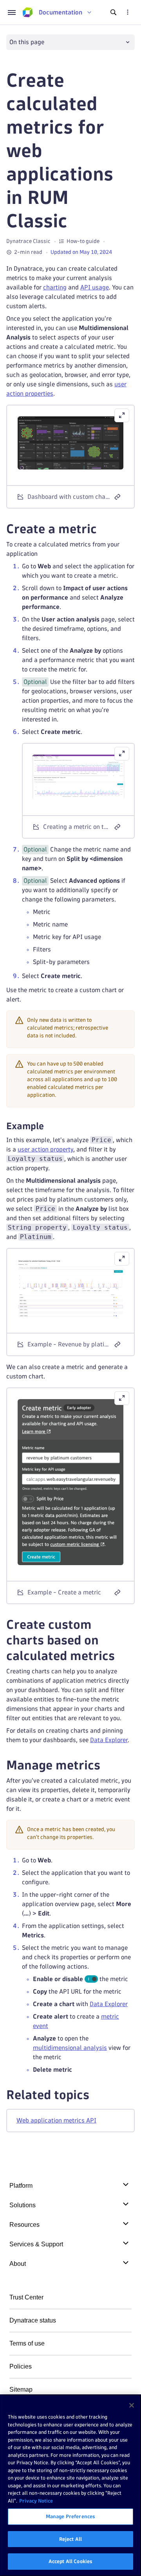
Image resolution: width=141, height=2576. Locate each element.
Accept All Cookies (70, 2561)
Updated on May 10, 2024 (81, 252)
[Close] (132, 2405)
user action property (45, 1149)
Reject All (70, 2539)
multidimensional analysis (70, 2048)
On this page (27, 42)
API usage (95, 287)
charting (55, 287)
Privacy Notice (36, 2501)
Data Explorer (109, 1740)
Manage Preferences (70, 2516)
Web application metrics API (56, 2120)
